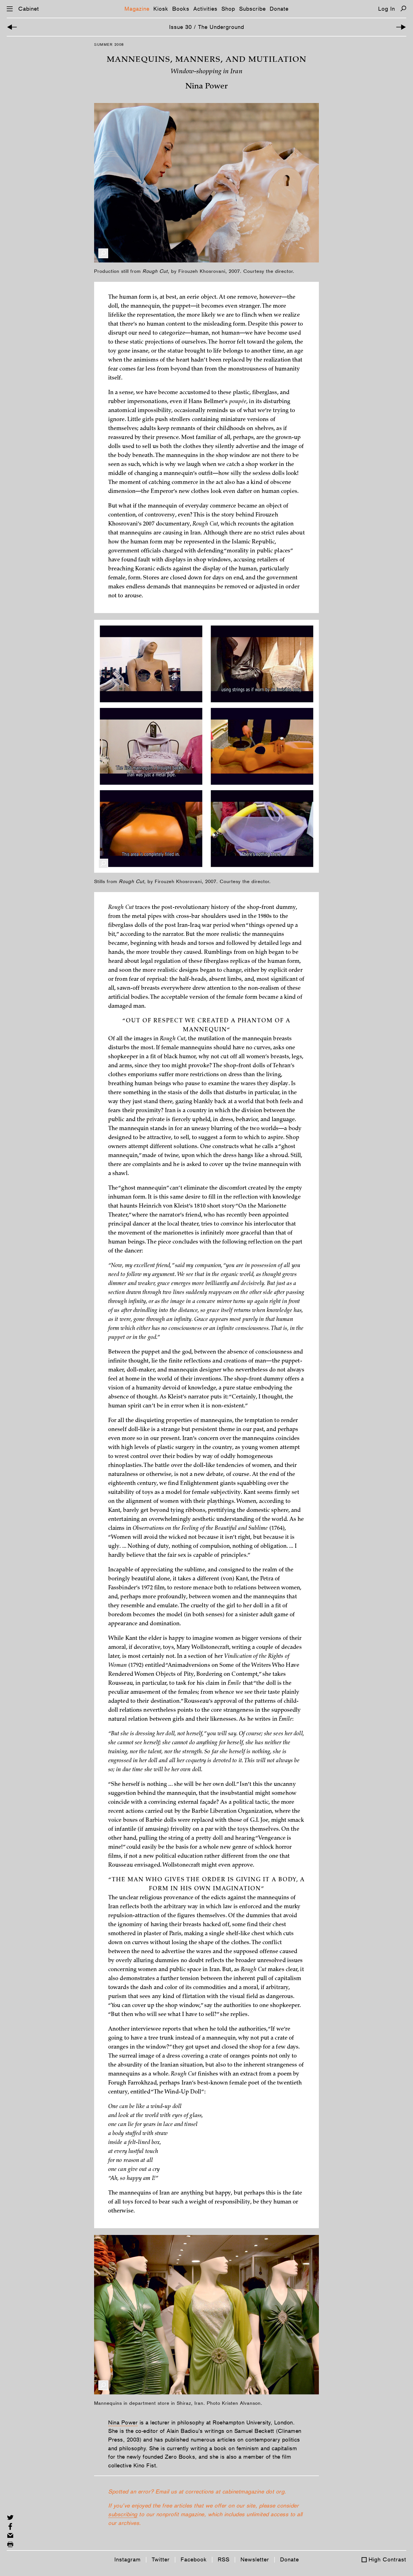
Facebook (194, 2559)
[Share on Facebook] (10, 2526)
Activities (205, 9)
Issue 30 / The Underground (207, 27)
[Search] (403, 9)
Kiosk (161, 9)
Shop (228, 9)
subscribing (123, 2514)
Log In (387, 9)
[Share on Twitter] (10, 2517)
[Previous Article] (12, 27)
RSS (224, 2559)
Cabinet (29, 9)
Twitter (161, 2559)
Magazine (137, 9)
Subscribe (252, 9)
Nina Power (123, 2422)
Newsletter (255, 2559)
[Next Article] (401, 27)
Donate (279, 9)
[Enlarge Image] (103, 253)
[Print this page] (10, 2544)
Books (181, 9)
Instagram (128, 2559)
